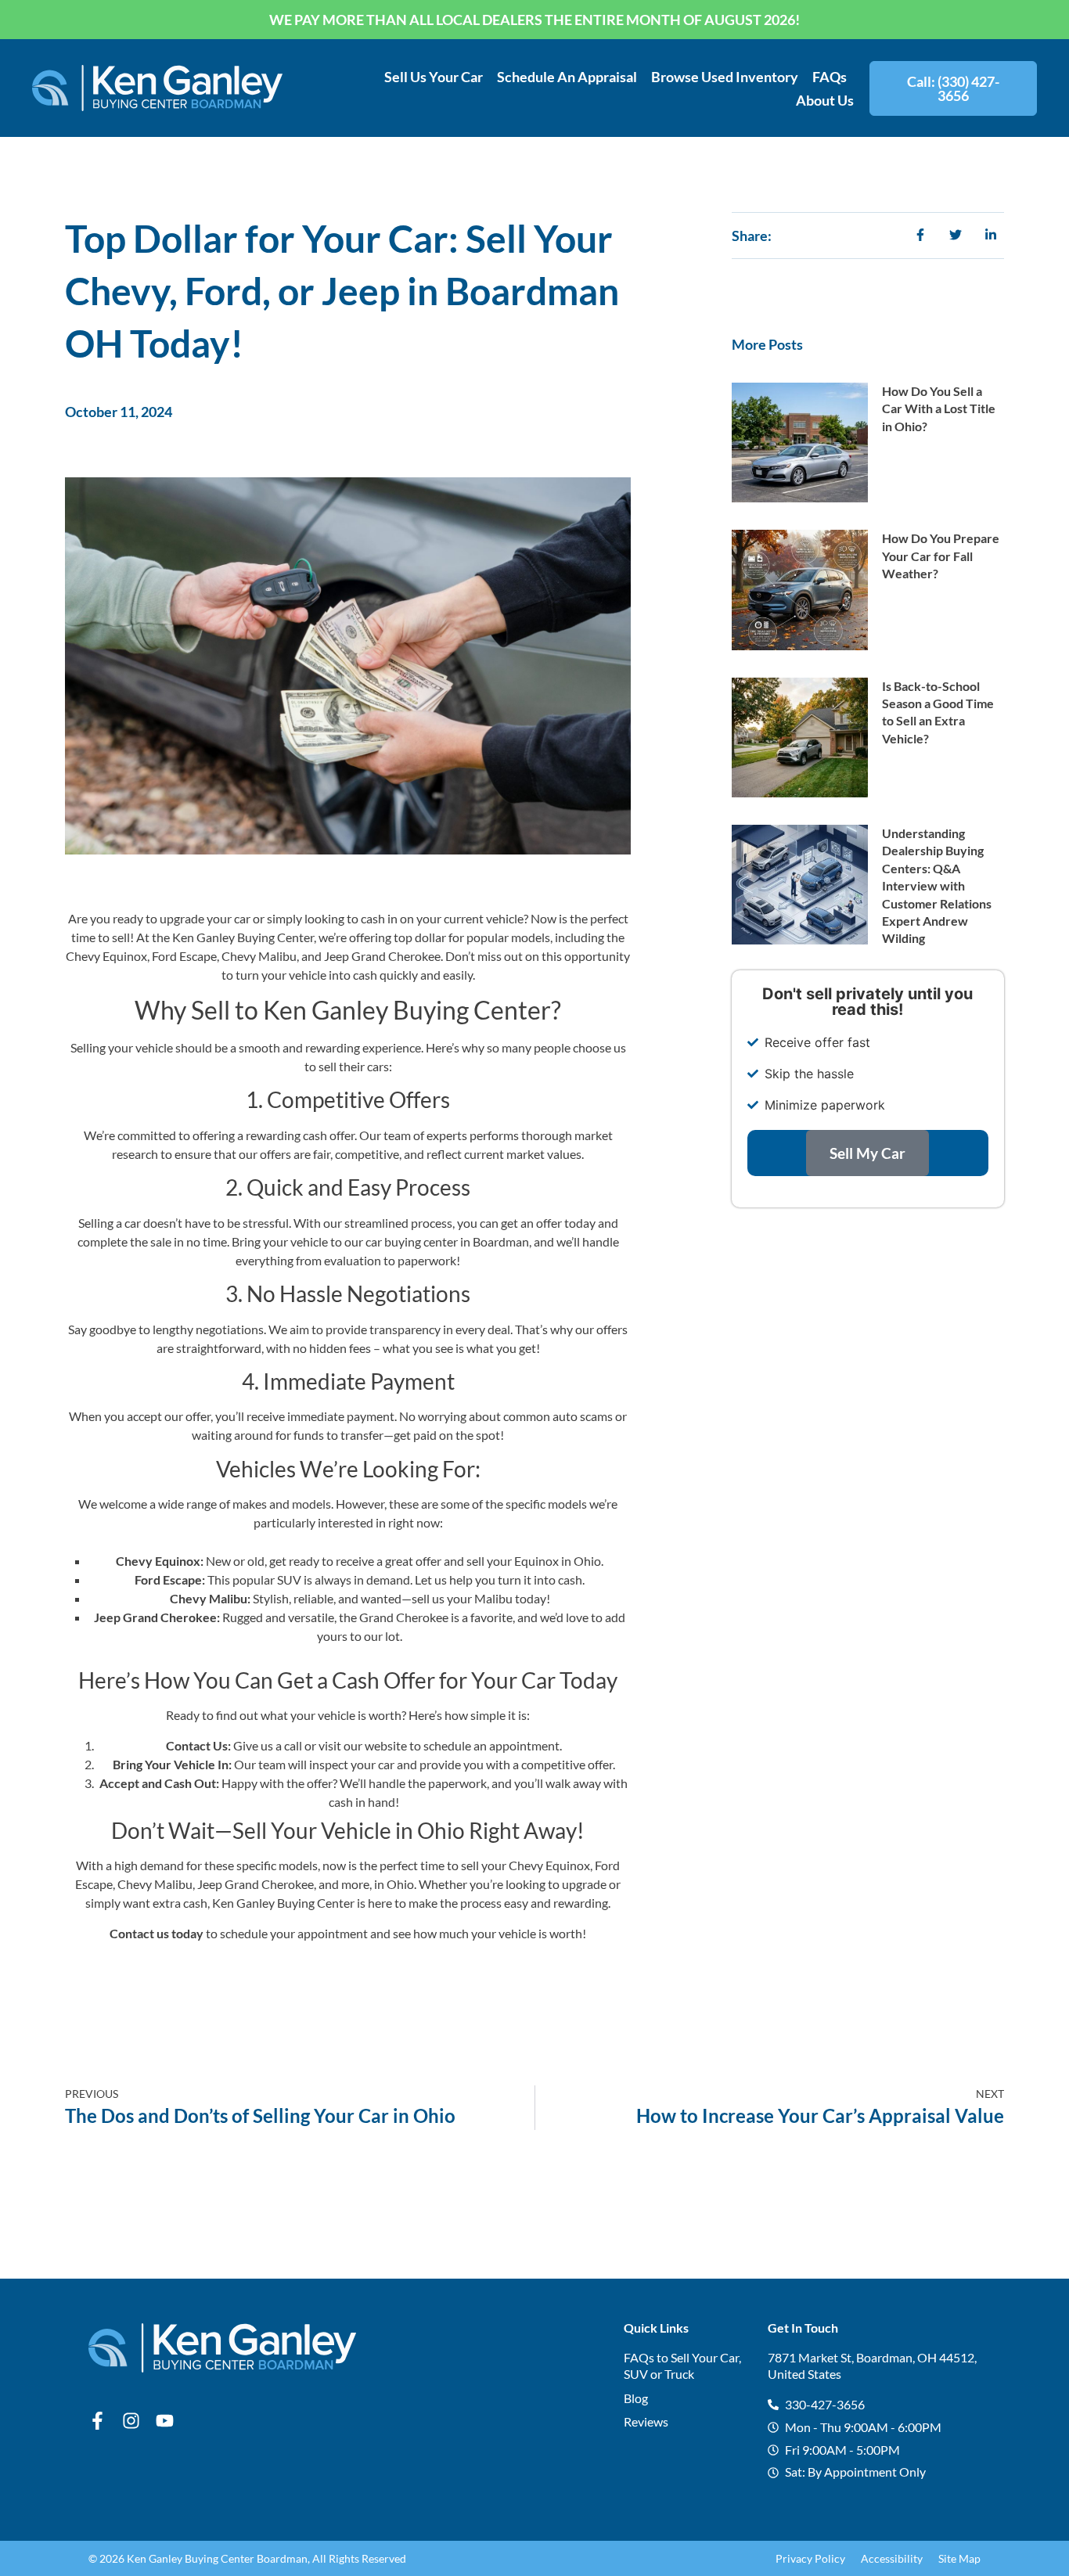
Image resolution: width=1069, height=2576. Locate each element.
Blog (636, 2398)
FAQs (830, 77)
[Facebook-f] (97, 2421)
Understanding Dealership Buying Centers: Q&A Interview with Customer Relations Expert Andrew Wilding (937, 885)
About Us (825, 100)
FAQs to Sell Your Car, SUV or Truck (682, 2366)
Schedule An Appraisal (567, 77)
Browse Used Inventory (725, 77)
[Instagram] (131, 2421)
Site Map (959, 2558)
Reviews (646, 2421)
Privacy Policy (810, 2558)
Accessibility (892, 2558)
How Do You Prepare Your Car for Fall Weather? (941, 556)
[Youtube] (165, 2421)
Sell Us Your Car (434, 77)
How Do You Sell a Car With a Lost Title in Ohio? (939, 408)
